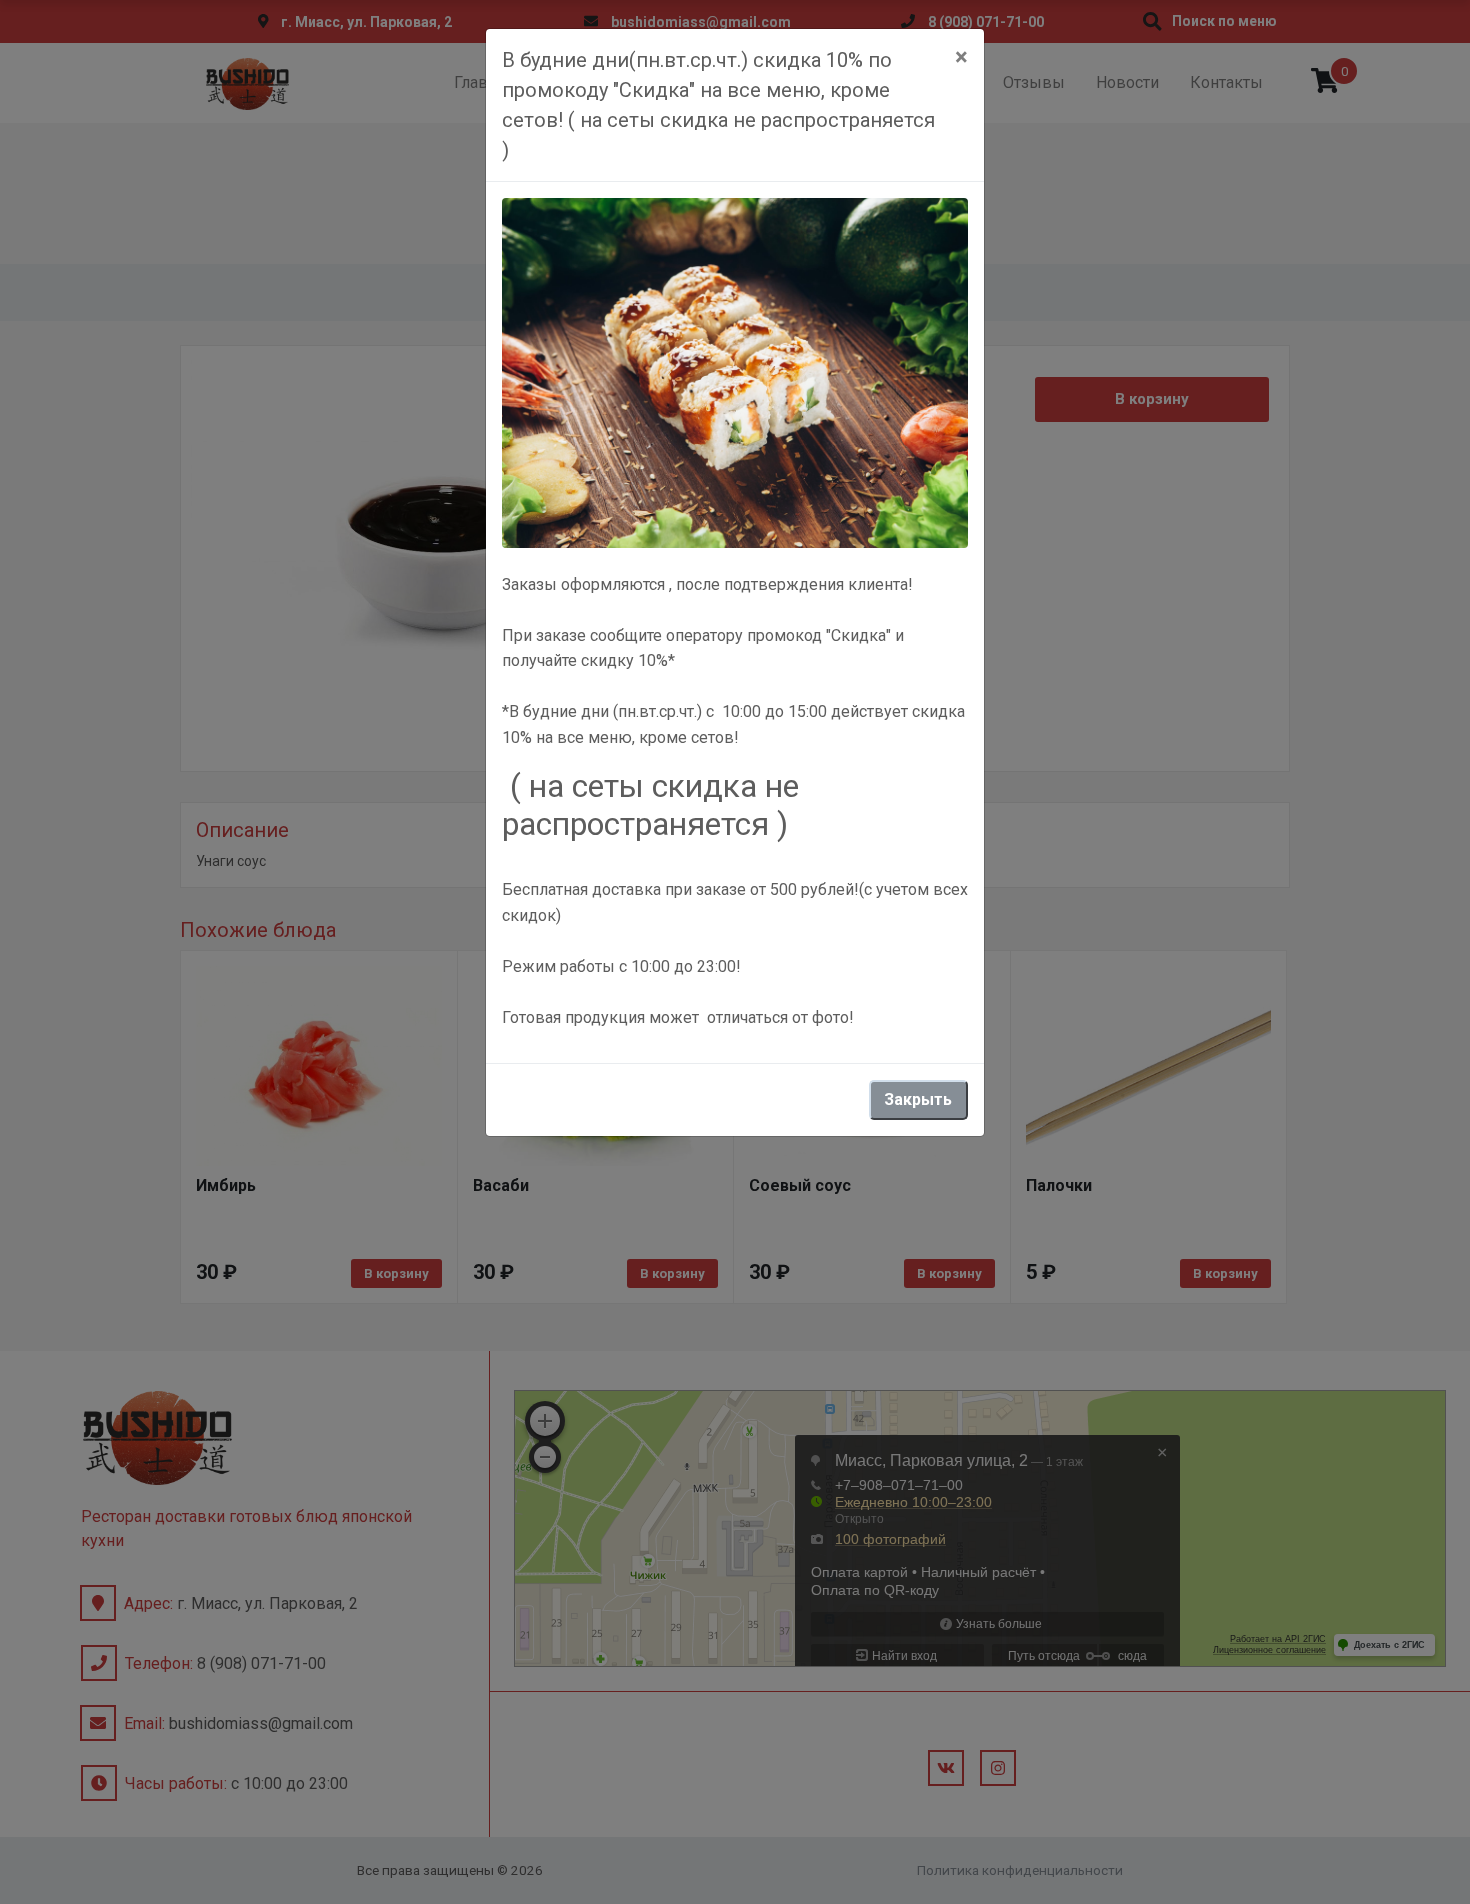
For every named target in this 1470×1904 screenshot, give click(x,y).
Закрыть (918, 1099)
